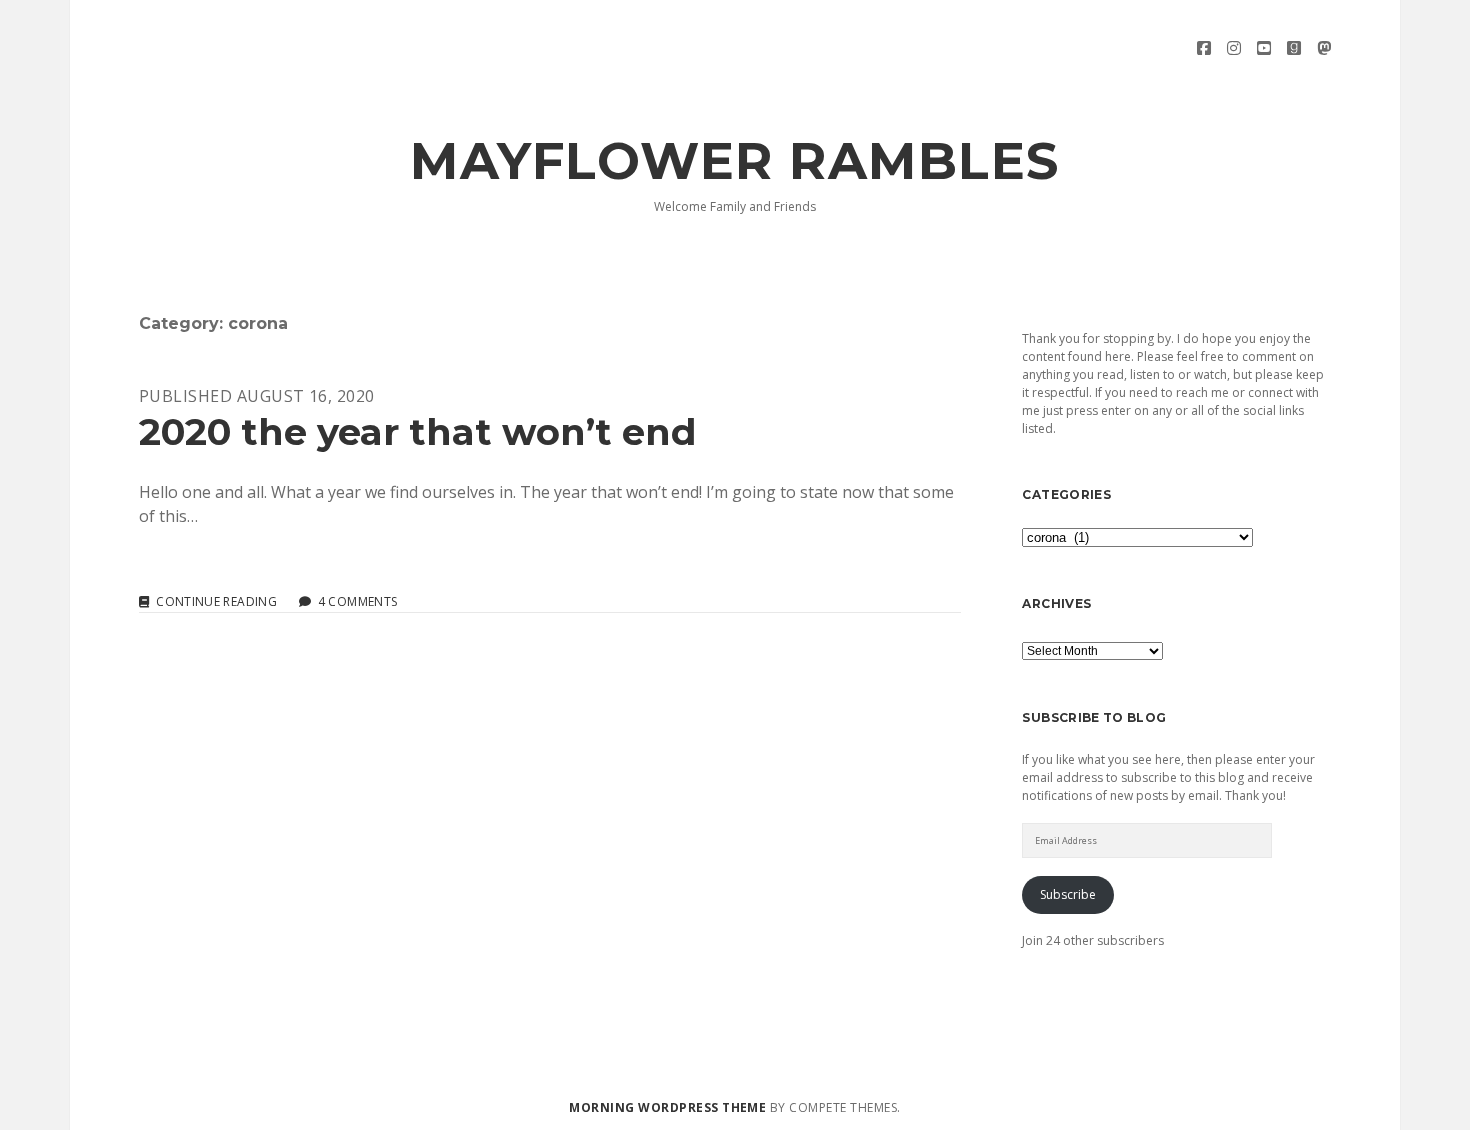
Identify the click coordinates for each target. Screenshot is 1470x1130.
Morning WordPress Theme (667, 1107)
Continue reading (216, 602)
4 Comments (358, 601)
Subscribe (1068, 894)
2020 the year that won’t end (418, 431)
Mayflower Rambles (735, 161)
